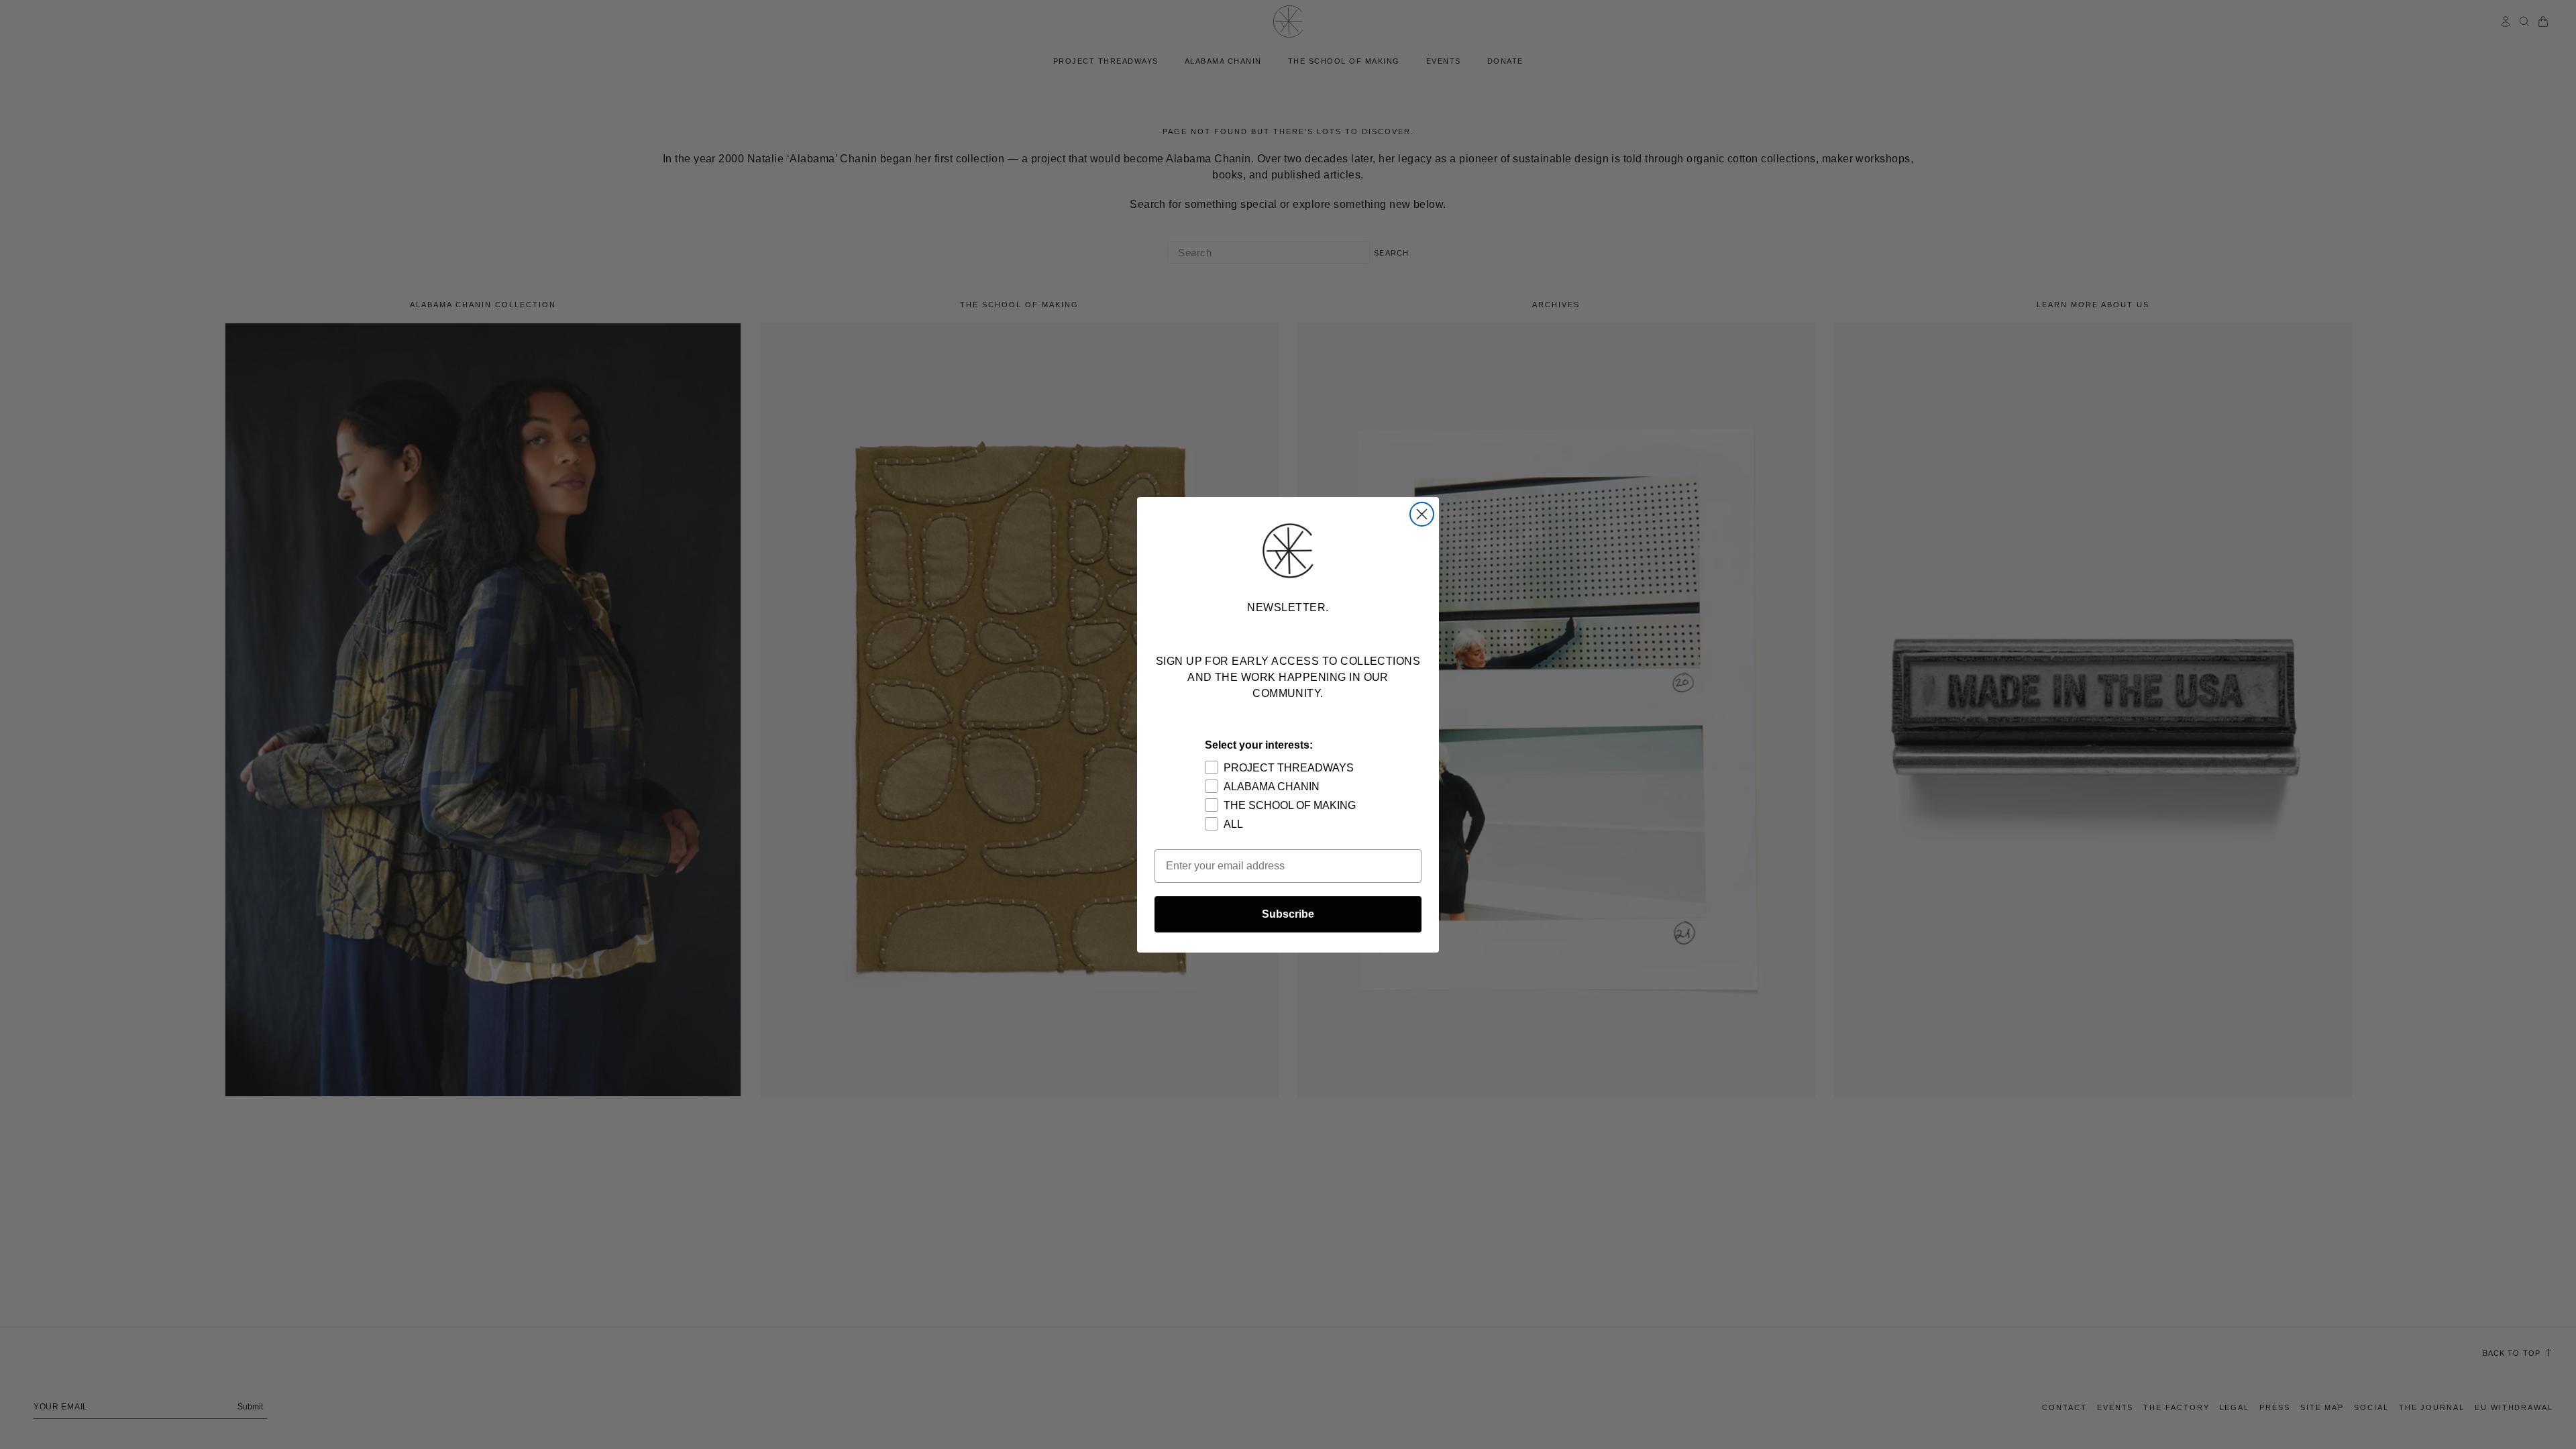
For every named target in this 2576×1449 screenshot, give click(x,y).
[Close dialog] (1422, 514)
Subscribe (1288, 914)
